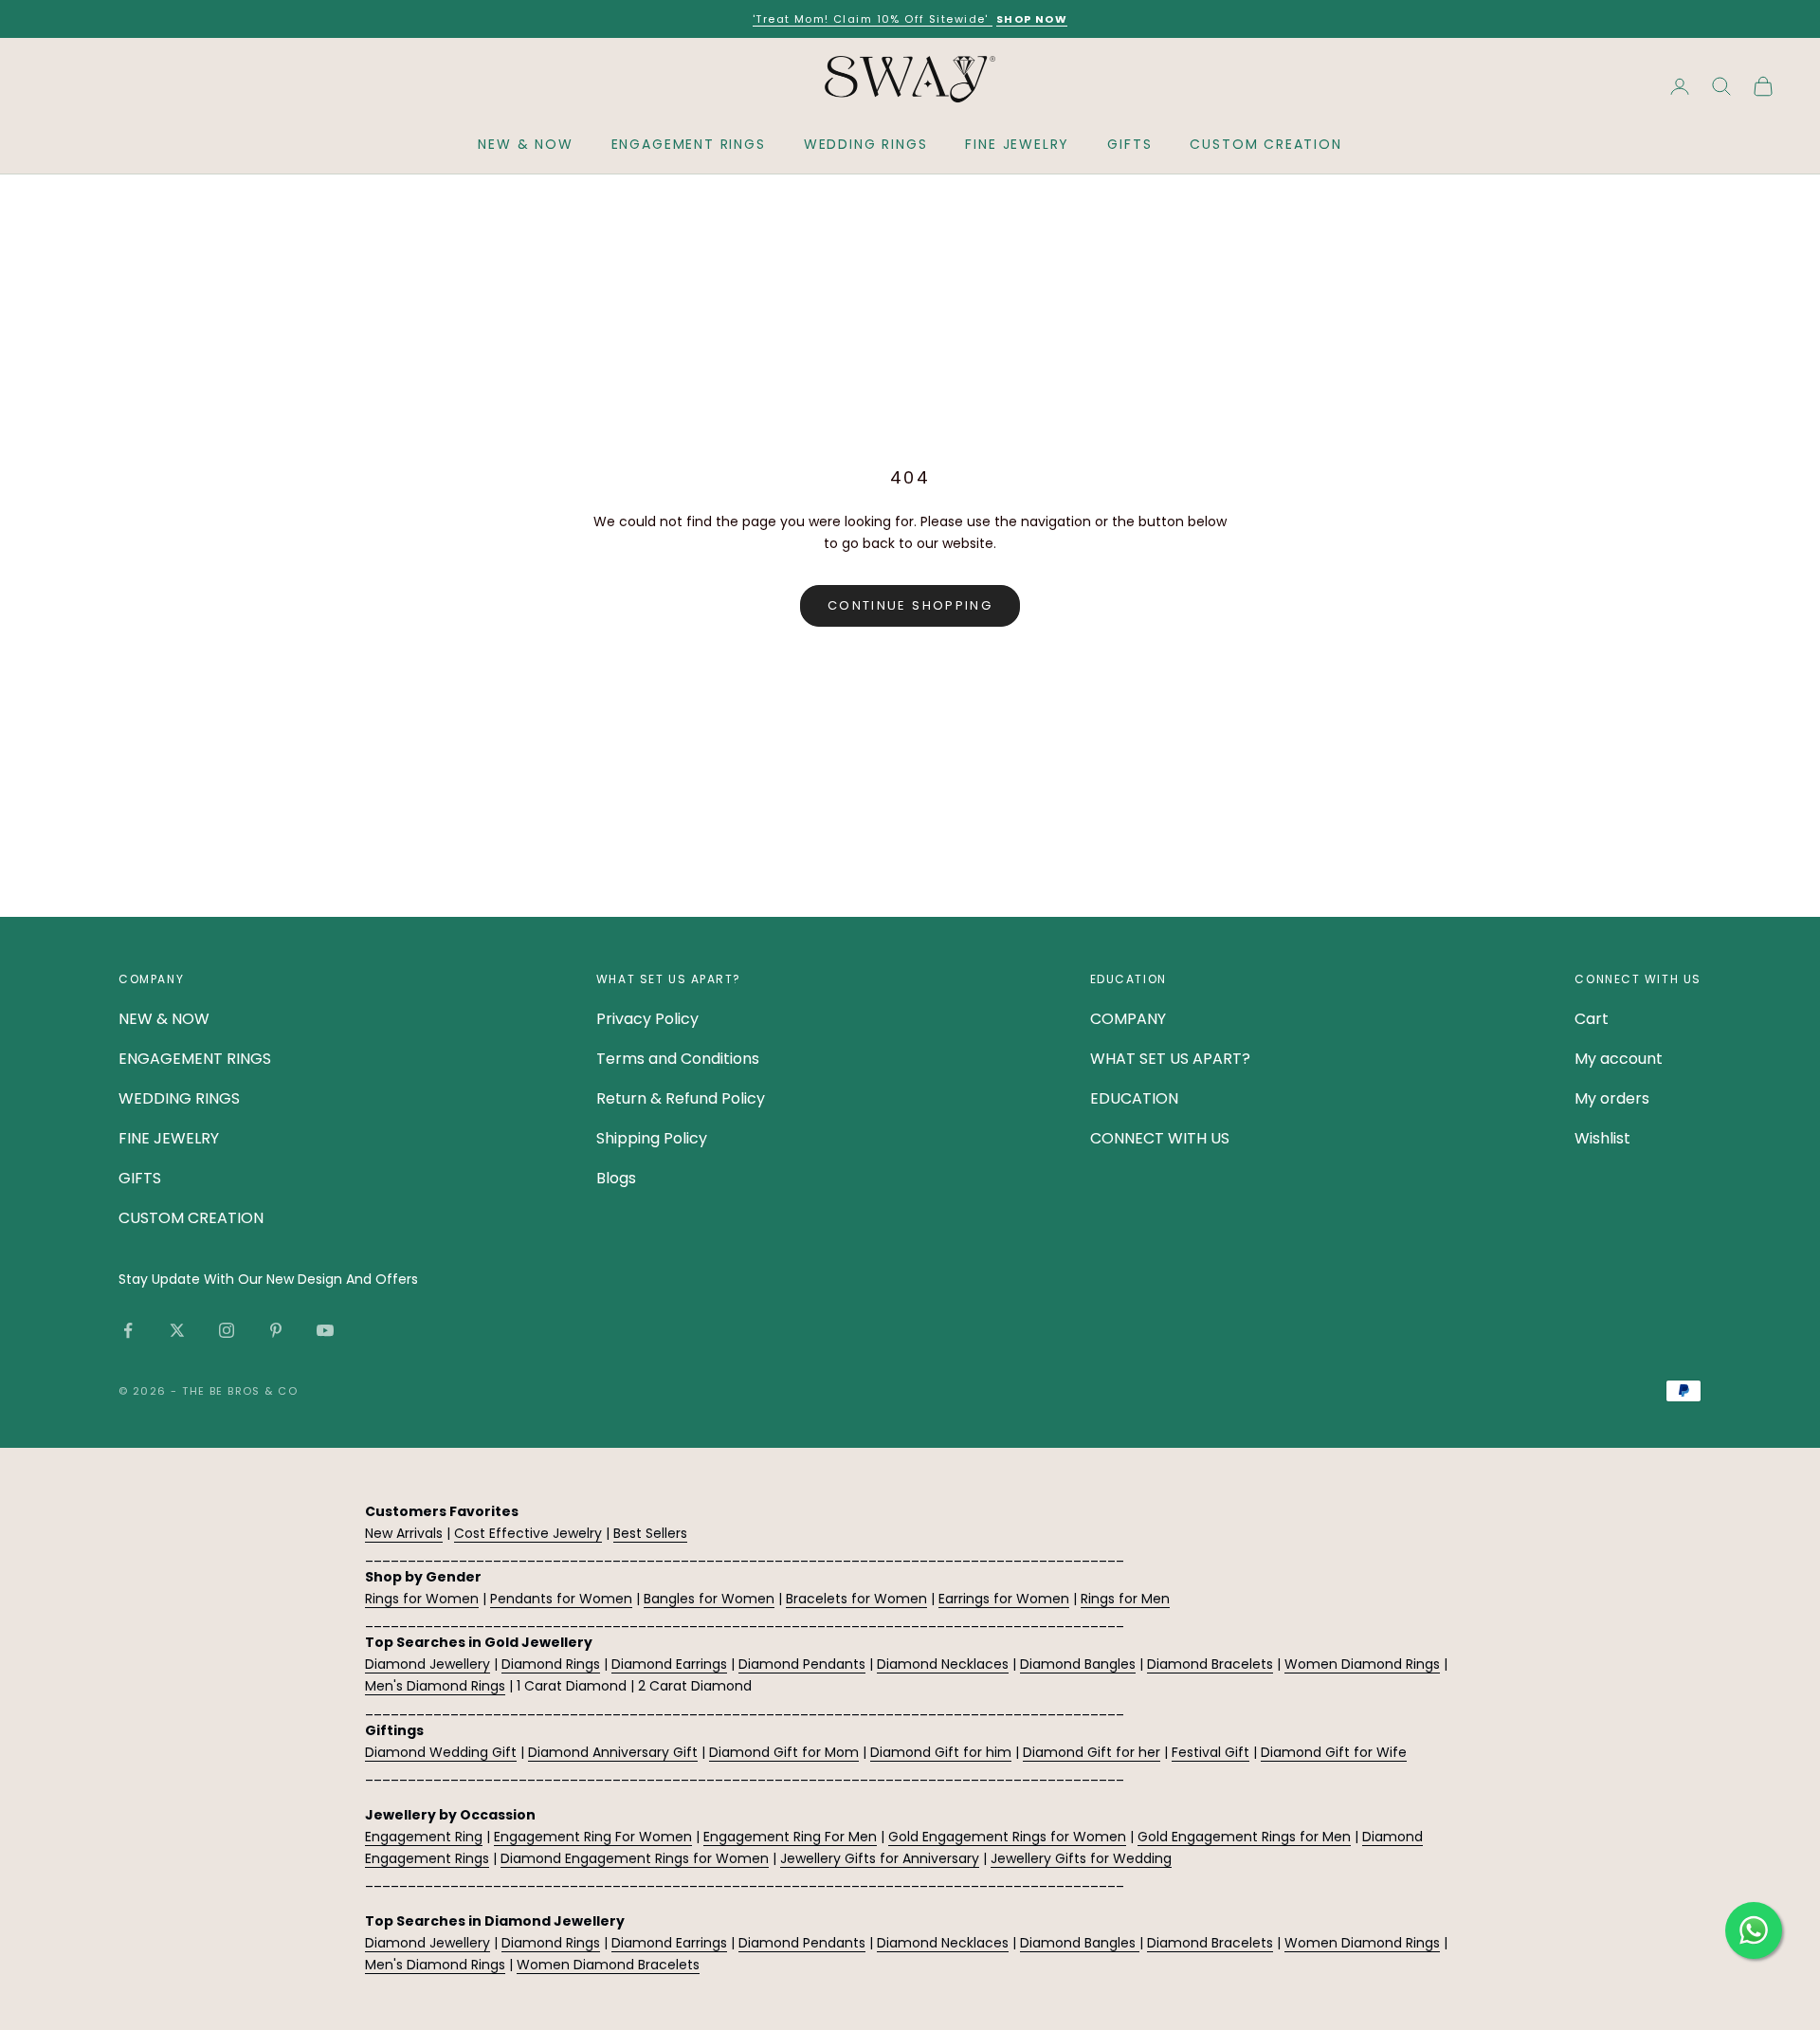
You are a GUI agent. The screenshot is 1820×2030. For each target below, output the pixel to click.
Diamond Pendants (802, 1664)
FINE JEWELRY (1017, 144)
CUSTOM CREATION (1265, 144)
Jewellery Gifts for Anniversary (880, 1858)
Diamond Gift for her (1092, 1752)
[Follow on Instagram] (227, 1330)
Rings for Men (1125, 1599)
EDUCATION (1134, 1098)
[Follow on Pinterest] (276, 1330)
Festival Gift (1210, 1752)
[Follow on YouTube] (325, 1330)
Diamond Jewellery (428, 1664)
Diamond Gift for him (941, 1752)
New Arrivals (404, 1533)
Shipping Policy (652, 1138)
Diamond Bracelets (1210, 1664)
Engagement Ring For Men (790, 1837)
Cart (1592, 1019)
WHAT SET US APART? (1170, 1059)
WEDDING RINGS (866, 144)
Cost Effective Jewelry (528, 1533)
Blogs (616, 1178)
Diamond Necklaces (943, 1664)
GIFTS (1129, 144)
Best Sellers (650, 1533)
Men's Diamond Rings (435, 1686)
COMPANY (1128, 1019)
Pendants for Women (561, 1599)
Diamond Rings (551, 1664)
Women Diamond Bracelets (608, 1965)
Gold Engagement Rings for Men (1244, 1837)
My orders (1612, 1098)
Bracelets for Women (856, 1599)
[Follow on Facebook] (128, 1330)
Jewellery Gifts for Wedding (1081, 1858)
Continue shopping (910, 605)
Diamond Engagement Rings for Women (635, 1858)
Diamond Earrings (669, 1664)
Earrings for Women (1004, 1599)
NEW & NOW (525, 144)
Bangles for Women (709, 1599)
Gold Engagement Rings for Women (1007, 1837)
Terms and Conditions (678, 1059)
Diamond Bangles (1078, 1664)
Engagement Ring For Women (593, 1837)
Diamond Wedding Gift (441, 1752)
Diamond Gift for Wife (1334, 1752)
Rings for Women (422, 1599)
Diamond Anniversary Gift (613, 1752)
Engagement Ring (424, 1837)
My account (1619, 1059)
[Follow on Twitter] (177, 1330)
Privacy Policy (647, 1019)
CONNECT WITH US (1160, 1138)
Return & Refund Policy (681, 1098)
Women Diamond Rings (1362, 1664)
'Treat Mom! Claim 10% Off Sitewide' (873, 19)
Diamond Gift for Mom (784, 1752)
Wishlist (1602, 1138)
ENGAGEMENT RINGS (689, 144)
